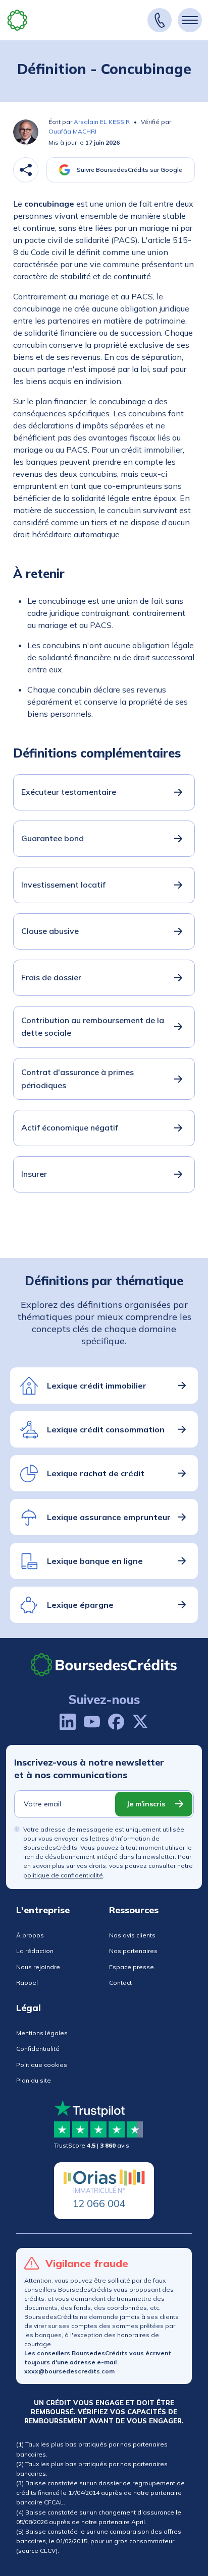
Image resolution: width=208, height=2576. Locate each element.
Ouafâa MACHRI (72, 131)
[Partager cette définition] (26, 170)
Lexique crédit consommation (106, 1429)
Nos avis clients (132, 1935)
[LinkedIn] (68, 1722)
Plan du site (34, 2080)
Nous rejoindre (38, 1967)
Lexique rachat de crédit (96, 1473)
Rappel (27, 1983)
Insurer (34, 1174)
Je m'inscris (146, 1804)
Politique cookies (42, 2065)
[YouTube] (92, 1722)
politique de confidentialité (63, 1875)
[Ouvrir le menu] (190, 20)
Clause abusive (50, 931)
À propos (30, 1935)
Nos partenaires (133, 1951)
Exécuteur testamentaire (69, 792)
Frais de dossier (51, 977)
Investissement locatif (63, 885)
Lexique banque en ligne (95, 1561)
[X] (140, 1722)
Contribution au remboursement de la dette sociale (93, 1027)
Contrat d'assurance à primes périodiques (77, 1079)
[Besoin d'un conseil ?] (160, 20)
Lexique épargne (80, 1605)
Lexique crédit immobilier (97, 1386)
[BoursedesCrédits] (104, 1664)
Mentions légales (42, 2033)
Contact (120, 1983)
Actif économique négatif (70, 1127)
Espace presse (132, 1967)
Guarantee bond (53, 838)
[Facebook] (116, 1722)
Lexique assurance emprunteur (109, 1517)
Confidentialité (38, 2049)
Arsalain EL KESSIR (102, 122)
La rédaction (35, 1951)
